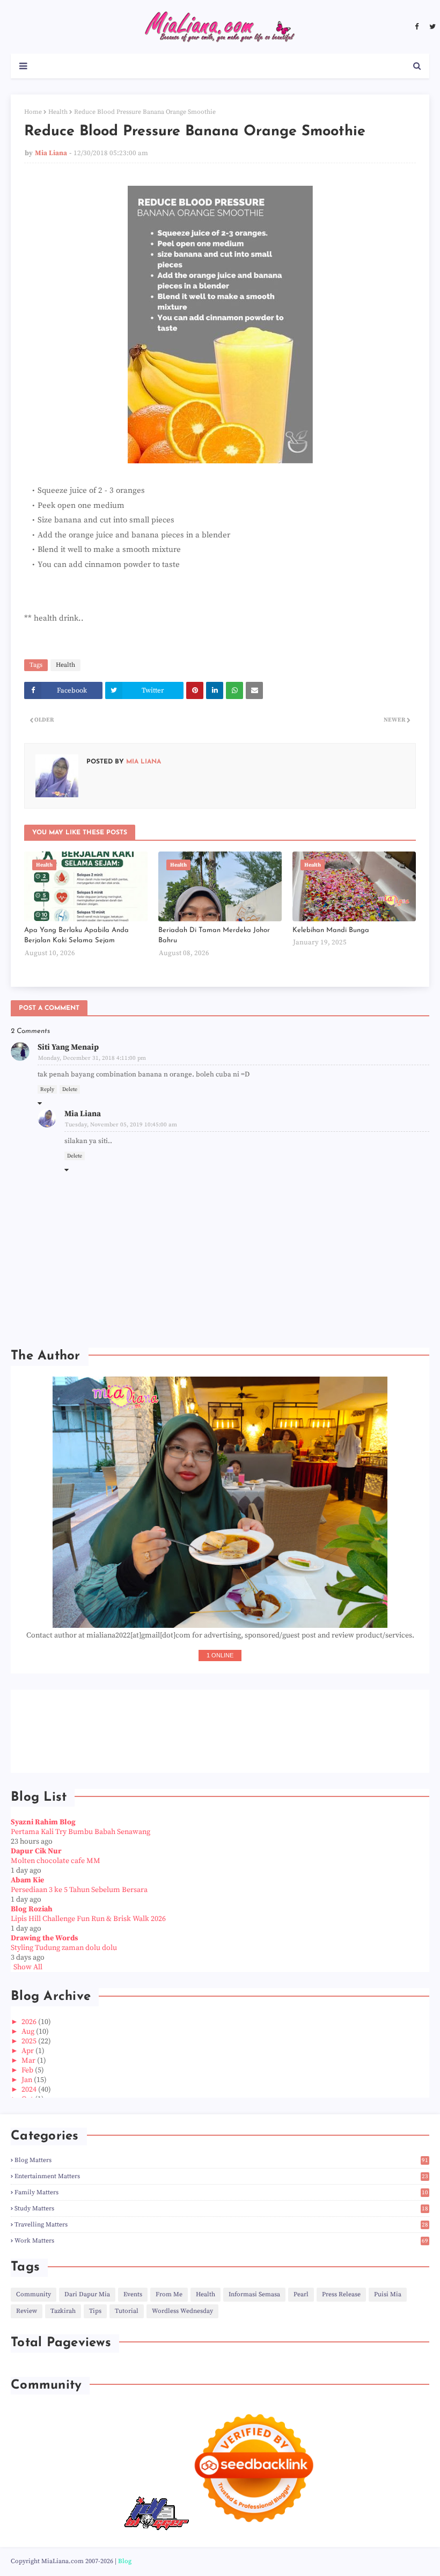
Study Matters (221, 2208)
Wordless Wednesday (182, 2311)
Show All (28, 1967)
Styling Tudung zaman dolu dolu (64, 1948)
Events (133, 2294)
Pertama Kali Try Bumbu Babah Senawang (80, 1832)
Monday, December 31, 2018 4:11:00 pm (92, 1058)
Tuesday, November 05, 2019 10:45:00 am (121, 1125)
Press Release (341, 2294)
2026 (30, 2022)
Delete (70, 1089)
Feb (28, 2070)
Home (33, 112)
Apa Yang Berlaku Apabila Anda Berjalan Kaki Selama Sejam (76, 936)
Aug (29, 2032)
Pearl (301, 2294)
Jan (28, 2080)
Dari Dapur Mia (87, 2294)
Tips (95, 2311)
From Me (169, 2294)
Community (34, 2294)
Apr (28, 2051)
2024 (30, 2090)
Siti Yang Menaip (68, 1047)
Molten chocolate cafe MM (56, 1861)
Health (58, 112)
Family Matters (221, 2192)
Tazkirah (63, 2311)
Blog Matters (221, 2160)
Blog (125, 2561)
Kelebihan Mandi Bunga (331, 930)
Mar (29, 2061)
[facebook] (417, 27)
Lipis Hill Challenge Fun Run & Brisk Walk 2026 (88, 1919)
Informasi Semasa (254, 2294)
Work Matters (221, 2241)
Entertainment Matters (221, 2176)
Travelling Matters (221, 2225)
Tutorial (127, 2311)
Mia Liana (51, 153)
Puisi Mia (388, 2294)
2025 (30, 2041)
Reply (47, 1089)
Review (27, 2311)
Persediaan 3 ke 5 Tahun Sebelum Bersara (79, 1890)
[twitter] (431, 27)
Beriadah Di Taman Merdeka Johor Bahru (214, 936)
